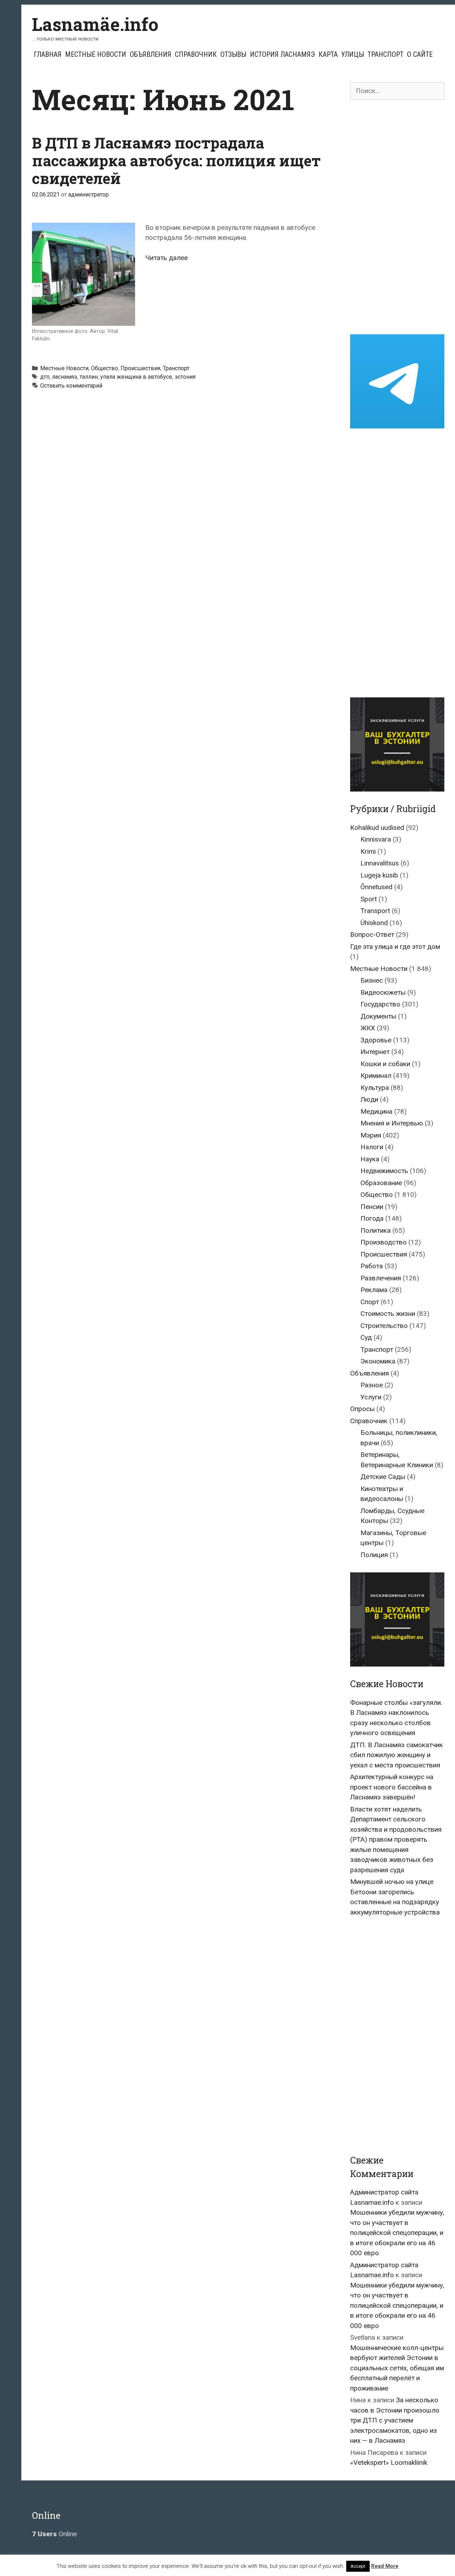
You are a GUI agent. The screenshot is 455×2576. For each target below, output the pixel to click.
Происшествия (140, 368)
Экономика (378, 1361)
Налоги (372, 1147)
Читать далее (167, 258)
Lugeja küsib (379, 875)
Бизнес (372, 980)
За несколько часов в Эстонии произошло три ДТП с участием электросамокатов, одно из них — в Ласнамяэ (395, 2420)
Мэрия (371, 1135)
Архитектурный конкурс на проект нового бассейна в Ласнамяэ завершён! (392, 1787)
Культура (375, 1088)
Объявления (151, 54)
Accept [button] (358, 2566)
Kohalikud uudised (377, 828)
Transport (375, 911)
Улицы (353, 54)
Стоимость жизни (388, 1314)
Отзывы (233, 54)
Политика (376, 1230)
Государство (380, 1004)
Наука (370, 1159)
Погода (372, 1218)
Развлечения (381, 1278)
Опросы (362, 1409)
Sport (369, 899)
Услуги (371, 1397)
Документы (378, 1016)
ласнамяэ (65, 377)
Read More (385, 2566)
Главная (48, 54)
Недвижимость (384, 1171)
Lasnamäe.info (95, 24)
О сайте (420, 54)
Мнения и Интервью (392, 1123)
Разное (372, 1385)
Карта (328, 54)
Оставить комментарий (71, 386)
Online (54, 2534)
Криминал (376, 1076)
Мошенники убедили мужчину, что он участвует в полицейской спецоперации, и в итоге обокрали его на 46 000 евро (397, 2233)
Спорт (370, 1302)
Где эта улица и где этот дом (395, 947)
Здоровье (376, 1040)
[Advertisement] (397, 217)
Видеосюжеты (383, 992)
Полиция (374, 1555)
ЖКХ (368, 1028)
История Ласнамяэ (282, 54)
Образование (381, 1183)
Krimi (368, 851)
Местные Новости (96, 54)
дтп (45, 377)
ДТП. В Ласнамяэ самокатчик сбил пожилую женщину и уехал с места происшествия (397, 1755)
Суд (366, 1337)
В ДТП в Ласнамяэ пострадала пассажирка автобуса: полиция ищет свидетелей (176, 161)
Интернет (375, 1052)
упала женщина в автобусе (136, 377)
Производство (384, 1242)
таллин (89, 377)
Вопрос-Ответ (372, 935)
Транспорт (386, 54)
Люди (369, 1099)
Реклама (374, 1290)
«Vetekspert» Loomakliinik (389, 2462)
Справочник (196, 54)
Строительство (384, 1326)
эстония (185, 377)
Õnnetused (376, 887)
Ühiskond (374, 923)
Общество (105, 368)
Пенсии (372, 1207)
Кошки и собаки (385, 1064)
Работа (372, 1266)
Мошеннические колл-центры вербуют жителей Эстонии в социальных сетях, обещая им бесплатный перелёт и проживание (397, 2368)
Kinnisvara (376, 839)
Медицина (376, 1111)
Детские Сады (383, 1477)
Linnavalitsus (380, 863)
